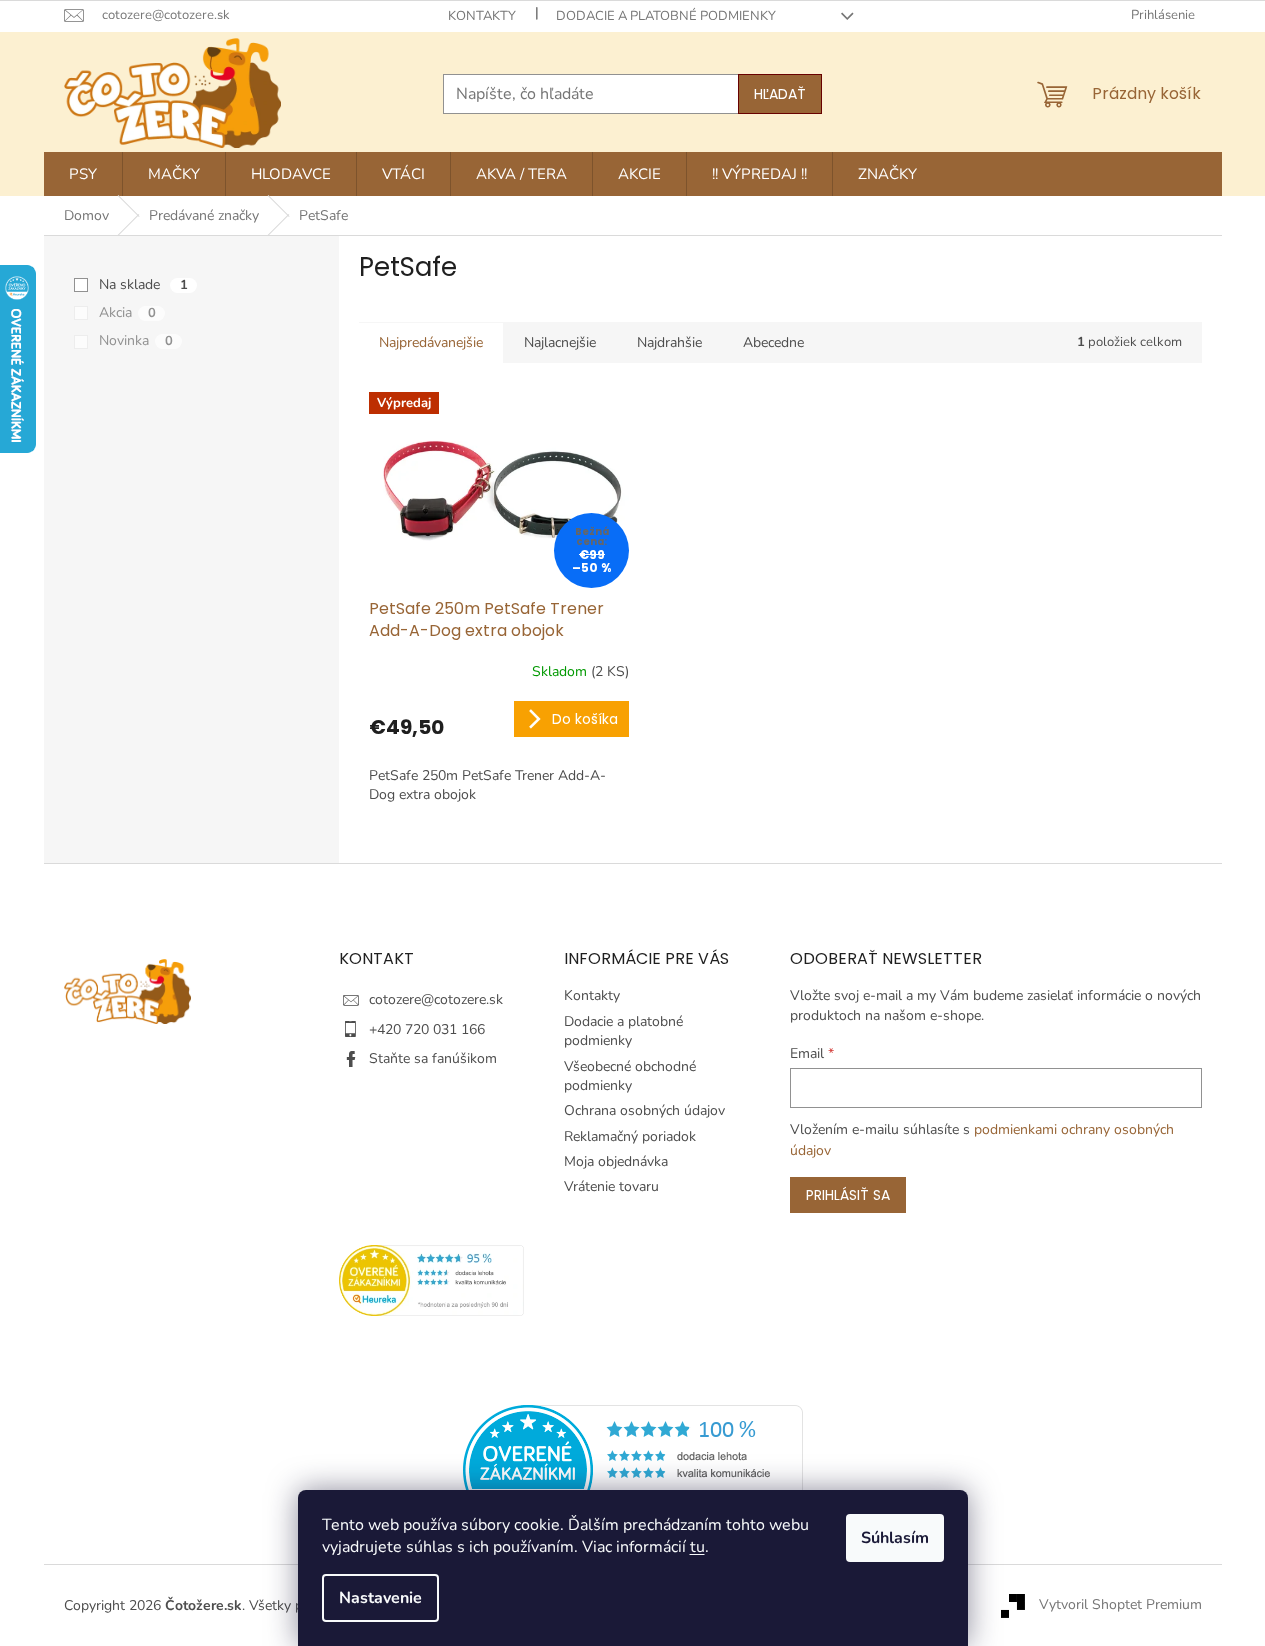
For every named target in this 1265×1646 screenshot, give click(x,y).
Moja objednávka (616, 1161)
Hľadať (780, 94)
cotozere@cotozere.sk (436, 999)
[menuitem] (83, 174)
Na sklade (143, 284)
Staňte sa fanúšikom (433, 1058)
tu (697, 1547)
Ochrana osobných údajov (644, 1110)
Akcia (127, 312)
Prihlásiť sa (848, 1195)
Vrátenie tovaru (611, 1186)
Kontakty (482, 16)
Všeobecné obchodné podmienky (630, 1076)
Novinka (136, 340)
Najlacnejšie (560, 342)
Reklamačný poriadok (630, 1136)
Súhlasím (895, 1538)
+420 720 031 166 (427, 1029)
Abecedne (773, 342)
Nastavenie (380, 1598)
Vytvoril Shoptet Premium (1120, 1604)
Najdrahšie (669, 342)
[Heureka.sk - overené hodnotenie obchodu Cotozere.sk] (633, 1468)
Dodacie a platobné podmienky (666, 16)
